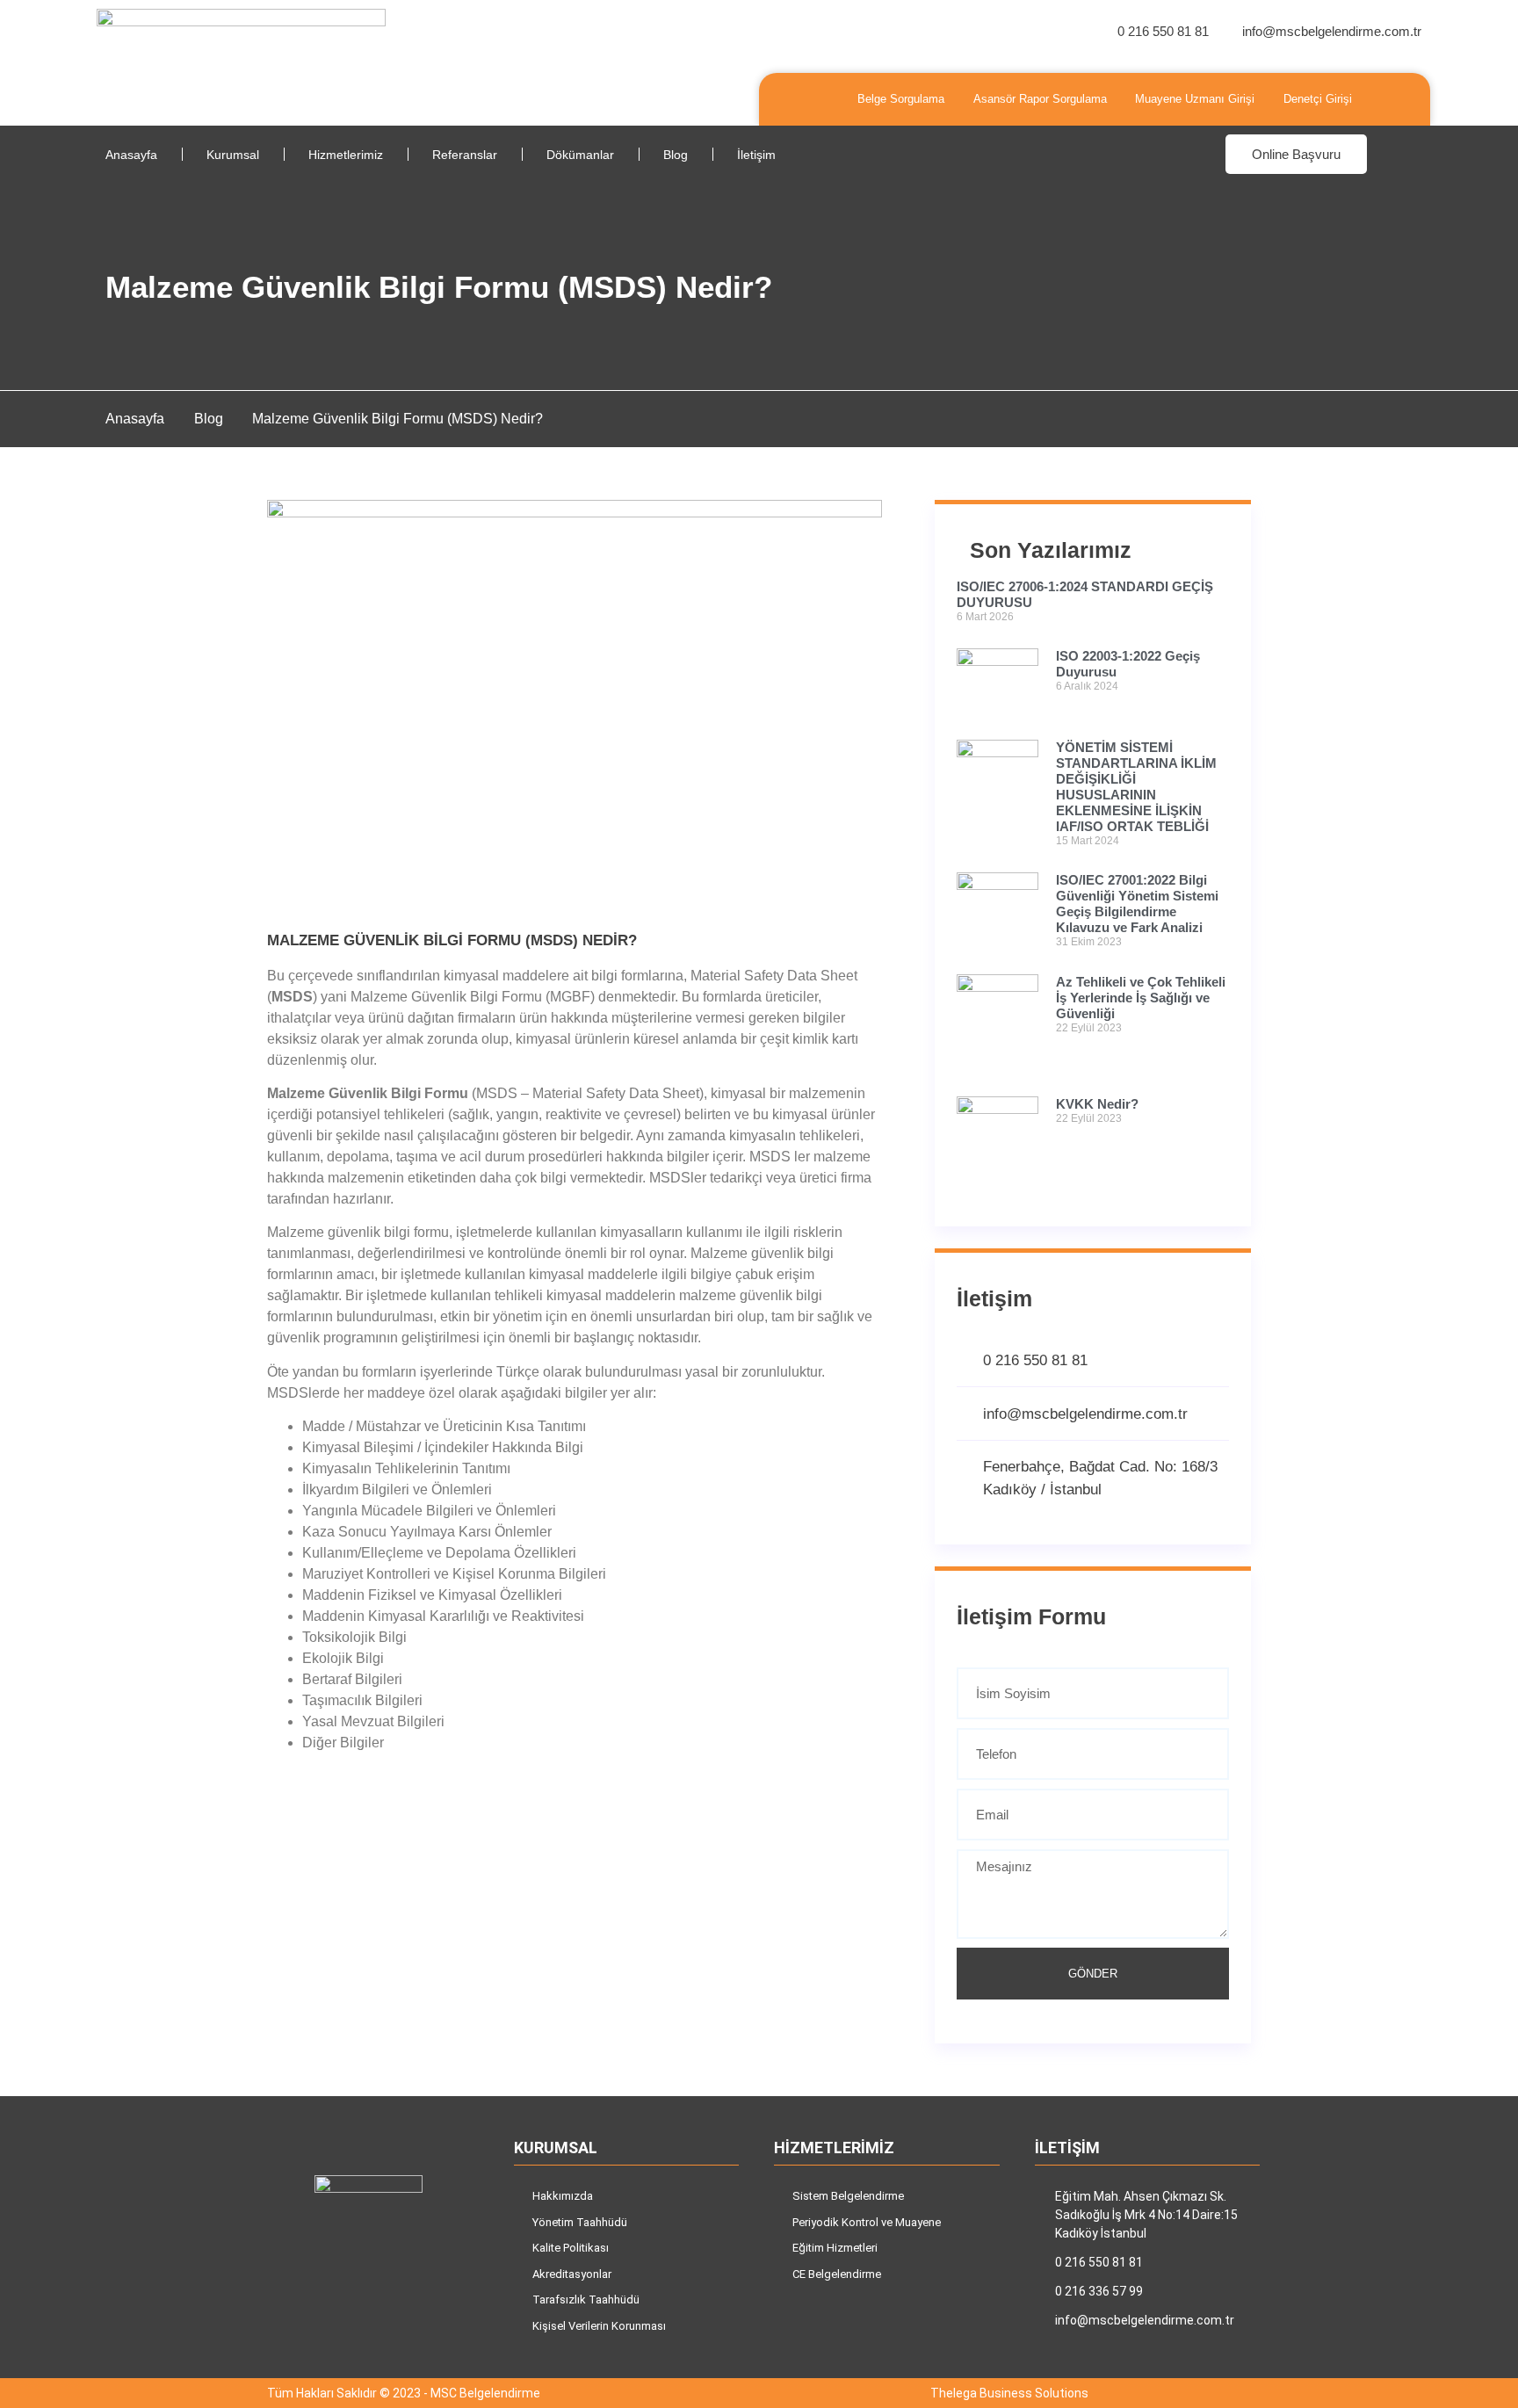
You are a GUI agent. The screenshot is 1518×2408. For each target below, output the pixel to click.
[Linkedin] (399, 2314)
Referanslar (465, 155)
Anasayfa (131, 155)
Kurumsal (233, 155)
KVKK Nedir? (1097, 1104)
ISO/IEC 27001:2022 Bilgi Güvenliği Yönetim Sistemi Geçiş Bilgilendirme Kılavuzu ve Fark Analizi (1137, 904)
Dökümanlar (580, 155)
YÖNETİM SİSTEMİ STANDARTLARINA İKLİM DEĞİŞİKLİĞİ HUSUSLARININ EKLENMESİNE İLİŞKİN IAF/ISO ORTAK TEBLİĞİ (1136, 787)
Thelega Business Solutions (1009, 2393)
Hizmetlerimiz (346, 155)
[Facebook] (368, 2314)
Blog (676, 155)
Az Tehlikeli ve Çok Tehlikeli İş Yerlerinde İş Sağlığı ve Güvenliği (1141, 998)
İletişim (756, 155)
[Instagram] (337, 2314)
